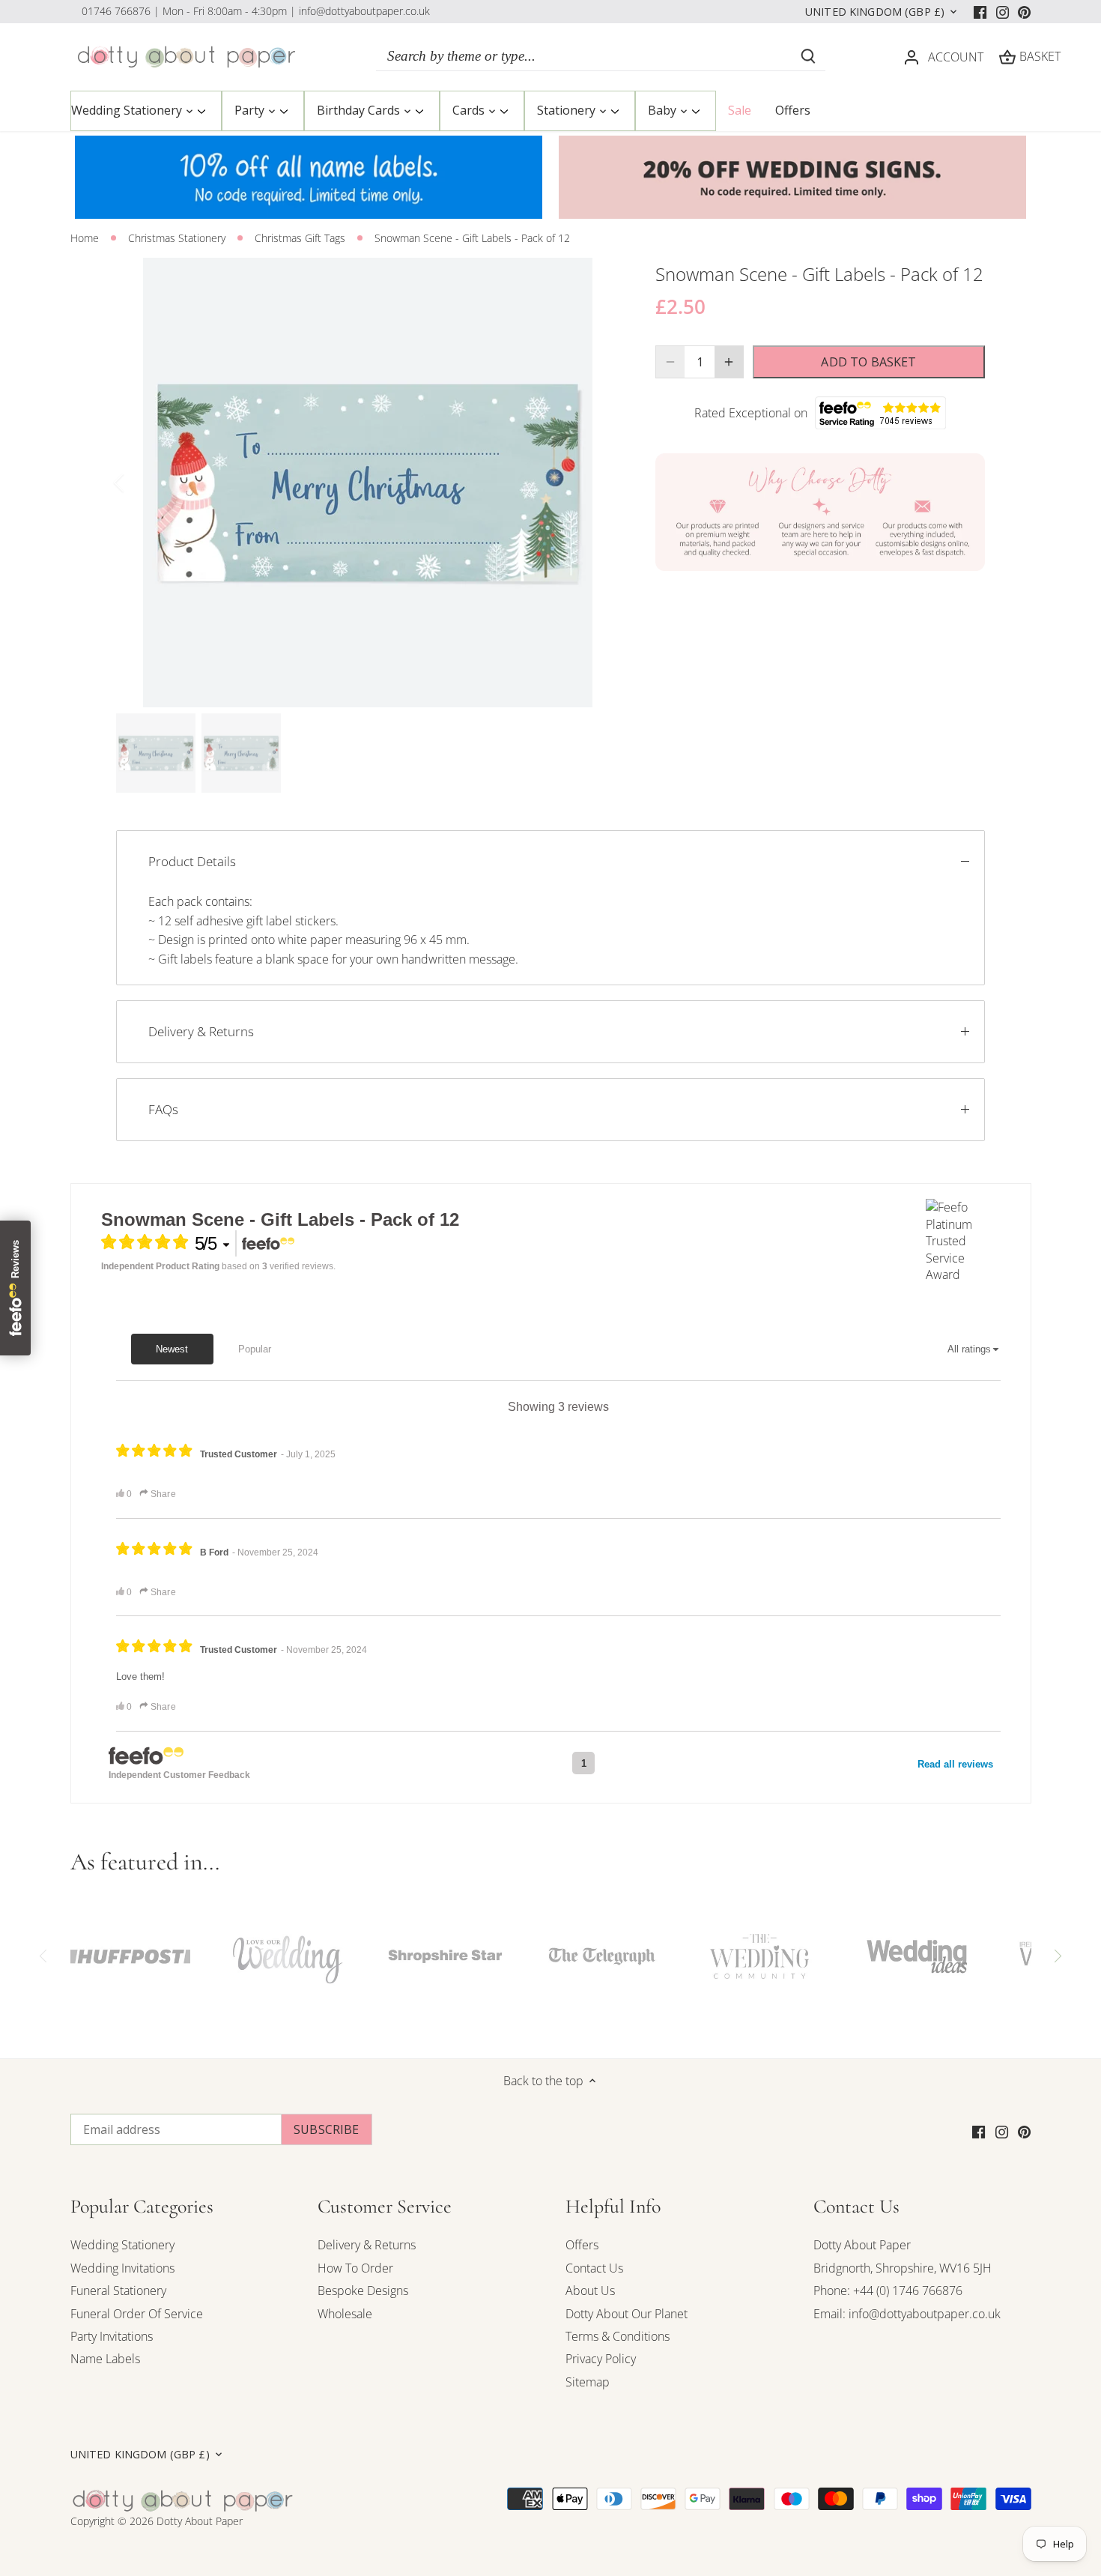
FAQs (163, 1109)
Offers (582, 2245)
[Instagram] (1003, 11)
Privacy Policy (601, 2359)
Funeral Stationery (118, 2291)
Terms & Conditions (618, 2336)
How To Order (355, 2268)
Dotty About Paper (862, 2245)
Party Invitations (112, 2336)
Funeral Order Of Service (137, 2314)
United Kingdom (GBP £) (875, 12)
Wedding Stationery (122, 2245)
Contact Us (594, 2268)
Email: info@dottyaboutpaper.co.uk (907, 2314)
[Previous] (139, 483)
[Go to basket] (1007, 57)
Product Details (192, 861)
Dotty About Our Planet (627, 2314)
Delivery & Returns (201, 1031)
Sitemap (588, 2382)
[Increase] (729, 362)
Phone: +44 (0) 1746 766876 (888, 2291)
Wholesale (345, 2314)
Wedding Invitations (122, 2268)
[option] (368, 483)
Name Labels (105, 2359)
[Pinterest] (1024, 11)
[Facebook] (980, 11)
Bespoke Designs (363, 2291)
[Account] (912, 57)
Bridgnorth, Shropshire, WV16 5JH (903, 2268)
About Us (590, 2291)
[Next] (597, 483)
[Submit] (808, 56)
